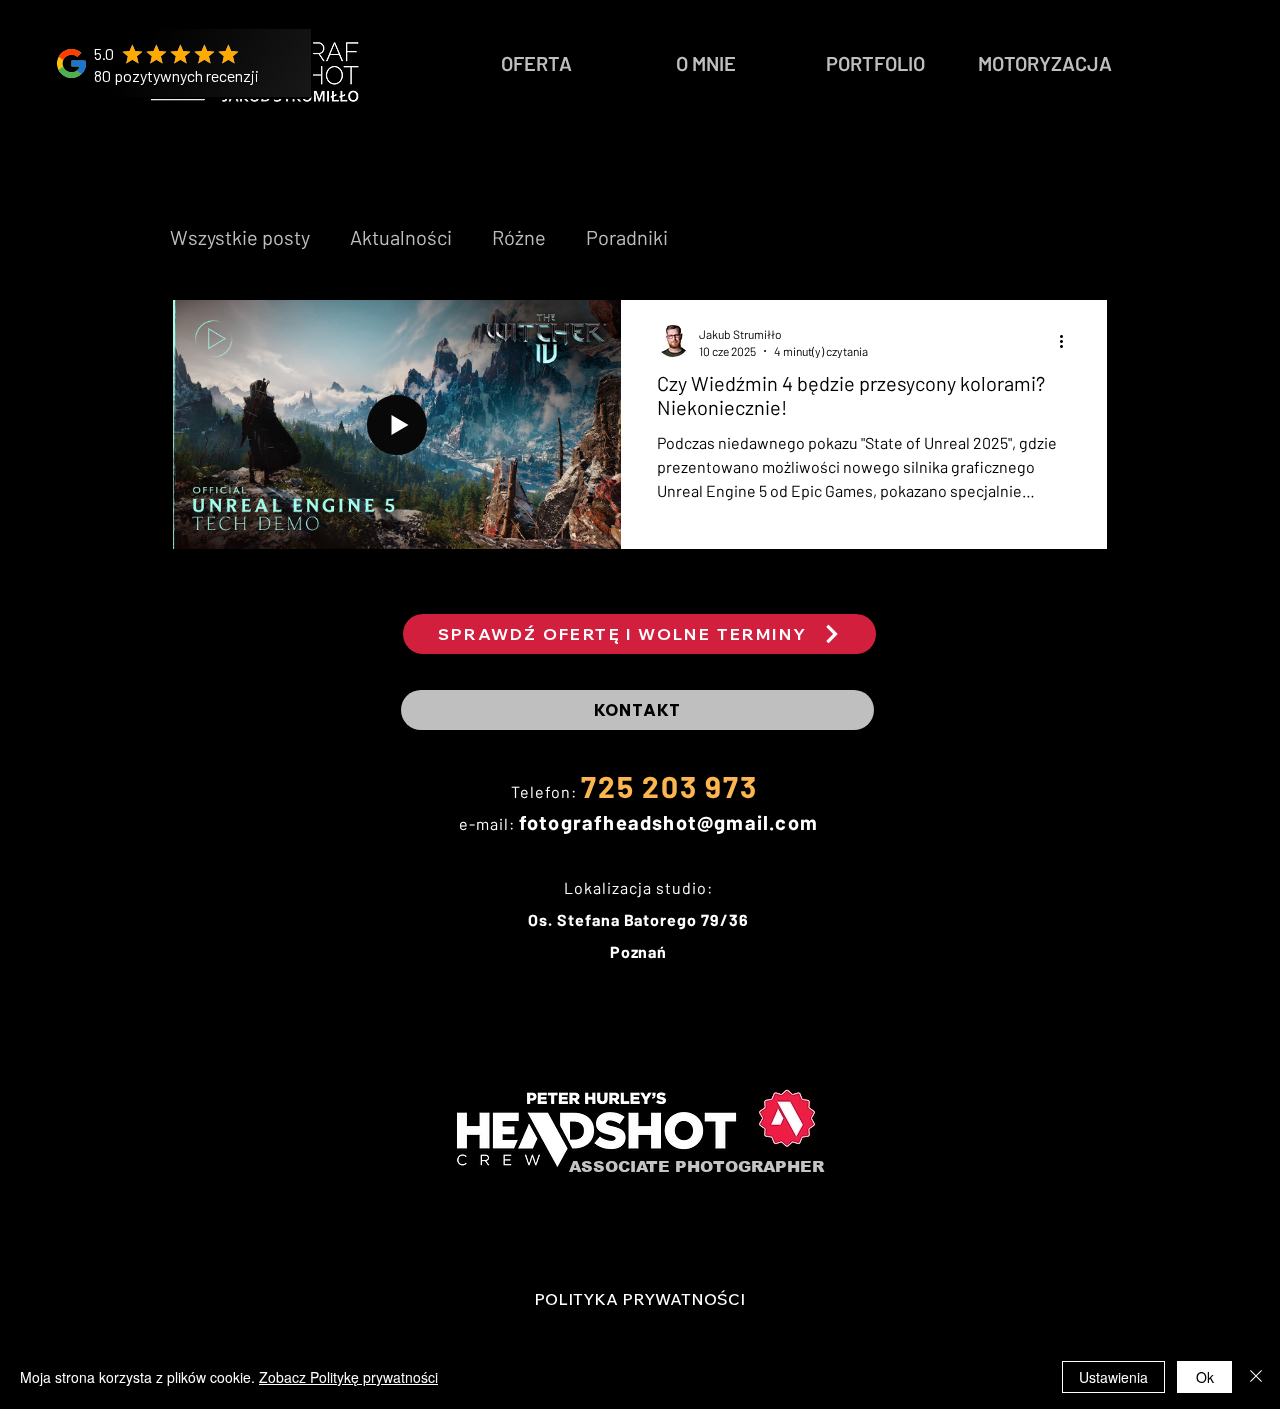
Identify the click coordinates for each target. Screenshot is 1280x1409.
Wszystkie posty (240, 237)
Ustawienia (1113, 1377)
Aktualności (401, 237)
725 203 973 (669, 786)
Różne (519, 237)
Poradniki (627, 237)
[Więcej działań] (1068, 341)
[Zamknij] (1256, 1377)
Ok (1205, 1377)
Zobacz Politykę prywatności (348, 1377)
